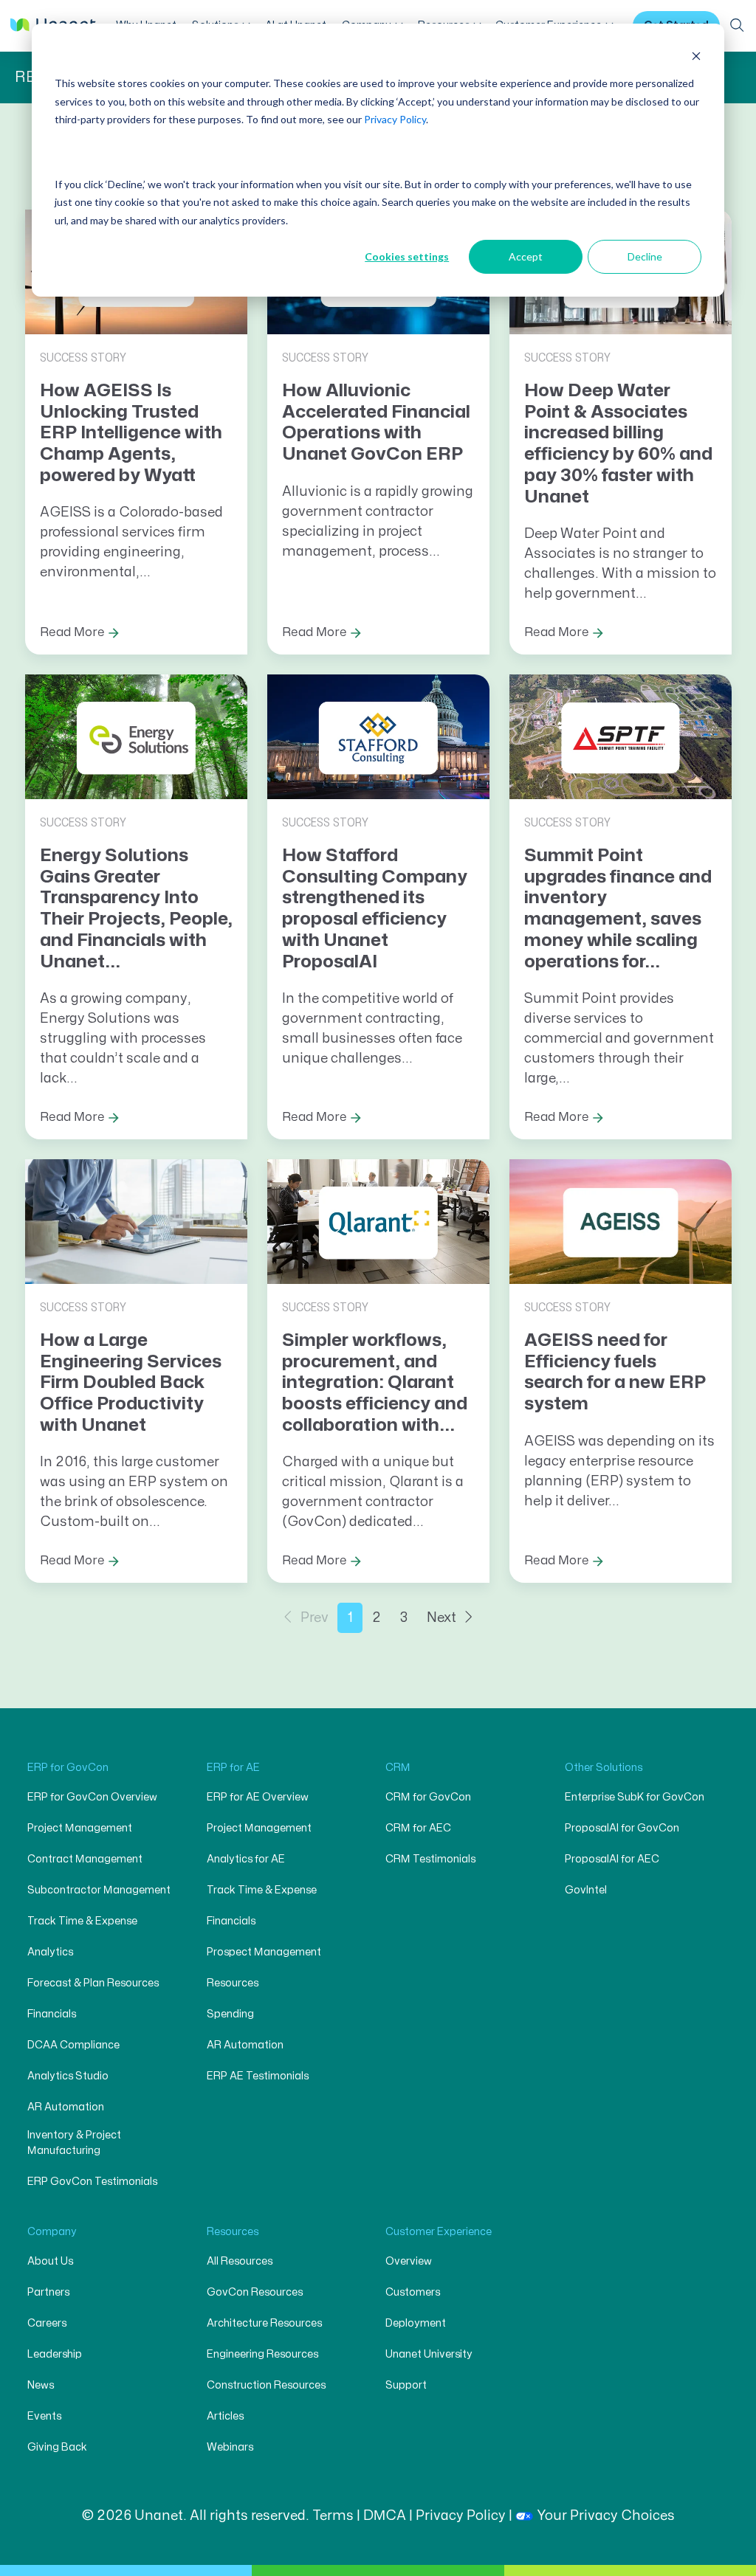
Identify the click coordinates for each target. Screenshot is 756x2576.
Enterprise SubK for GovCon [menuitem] (635, 1797)
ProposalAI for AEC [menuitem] (612, 1859)
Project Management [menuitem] (80, 1828)
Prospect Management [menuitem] (264, 1952)
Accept (526, 256)
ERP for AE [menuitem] (233, 1768)
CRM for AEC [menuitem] (418, 1828)
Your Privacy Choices (606, 2516)
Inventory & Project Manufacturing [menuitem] (74, 2143)
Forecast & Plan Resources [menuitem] (93, 1983)
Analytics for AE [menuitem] (246, 1859)
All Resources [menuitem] (240, 2261)
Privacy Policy (395, 119)
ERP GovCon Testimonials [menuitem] (92, 2182)
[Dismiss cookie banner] (696, 56)
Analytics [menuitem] (50, 1952)
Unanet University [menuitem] (429, 2354)
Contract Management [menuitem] (85, 1859)
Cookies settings (407, 256)
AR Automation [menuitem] (66, 2107)
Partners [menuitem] (48, 2292)
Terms (333, 2516)
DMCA (385, 2516)
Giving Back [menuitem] (57, 2447)
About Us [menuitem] (50, 2261)
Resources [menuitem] (233, 1983)
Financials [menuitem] (52, 2014)
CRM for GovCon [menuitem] (428, 1797)
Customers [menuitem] (413, 2292)
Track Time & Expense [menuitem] (82, 1921)
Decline (645, 256)
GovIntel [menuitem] (586, 1890)
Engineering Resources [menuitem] (262, 2354)
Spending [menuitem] (230, 2014)
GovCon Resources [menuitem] (255, 2292)
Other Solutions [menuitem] (604, 1768)
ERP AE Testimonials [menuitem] (258, 2076)
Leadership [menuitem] (55, 2354)
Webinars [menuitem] (230, 2447)
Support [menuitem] (406, 2385)
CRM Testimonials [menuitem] (430, 1859)
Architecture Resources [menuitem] (264, 2323)
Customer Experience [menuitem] (439, 2232)
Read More (72, 632)
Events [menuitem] (44, 2416)
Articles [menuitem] (225, 2416)
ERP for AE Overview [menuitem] (258, 1797)
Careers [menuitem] (47, 2323)
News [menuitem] (41, 2385)
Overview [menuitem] (409, 2261)
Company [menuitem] (52, 2232)
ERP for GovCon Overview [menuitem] (92, 1797)
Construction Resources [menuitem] (266, 2385)
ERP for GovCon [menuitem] (68, 1768)
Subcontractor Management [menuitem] (99, 1890)
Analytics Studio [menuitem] (68, 2076)
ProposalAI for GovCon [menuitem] (622, 1828)
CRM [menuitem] (398, 1768)
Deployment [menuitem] (416, 2323)
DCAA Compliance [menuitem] (73, 2045)
